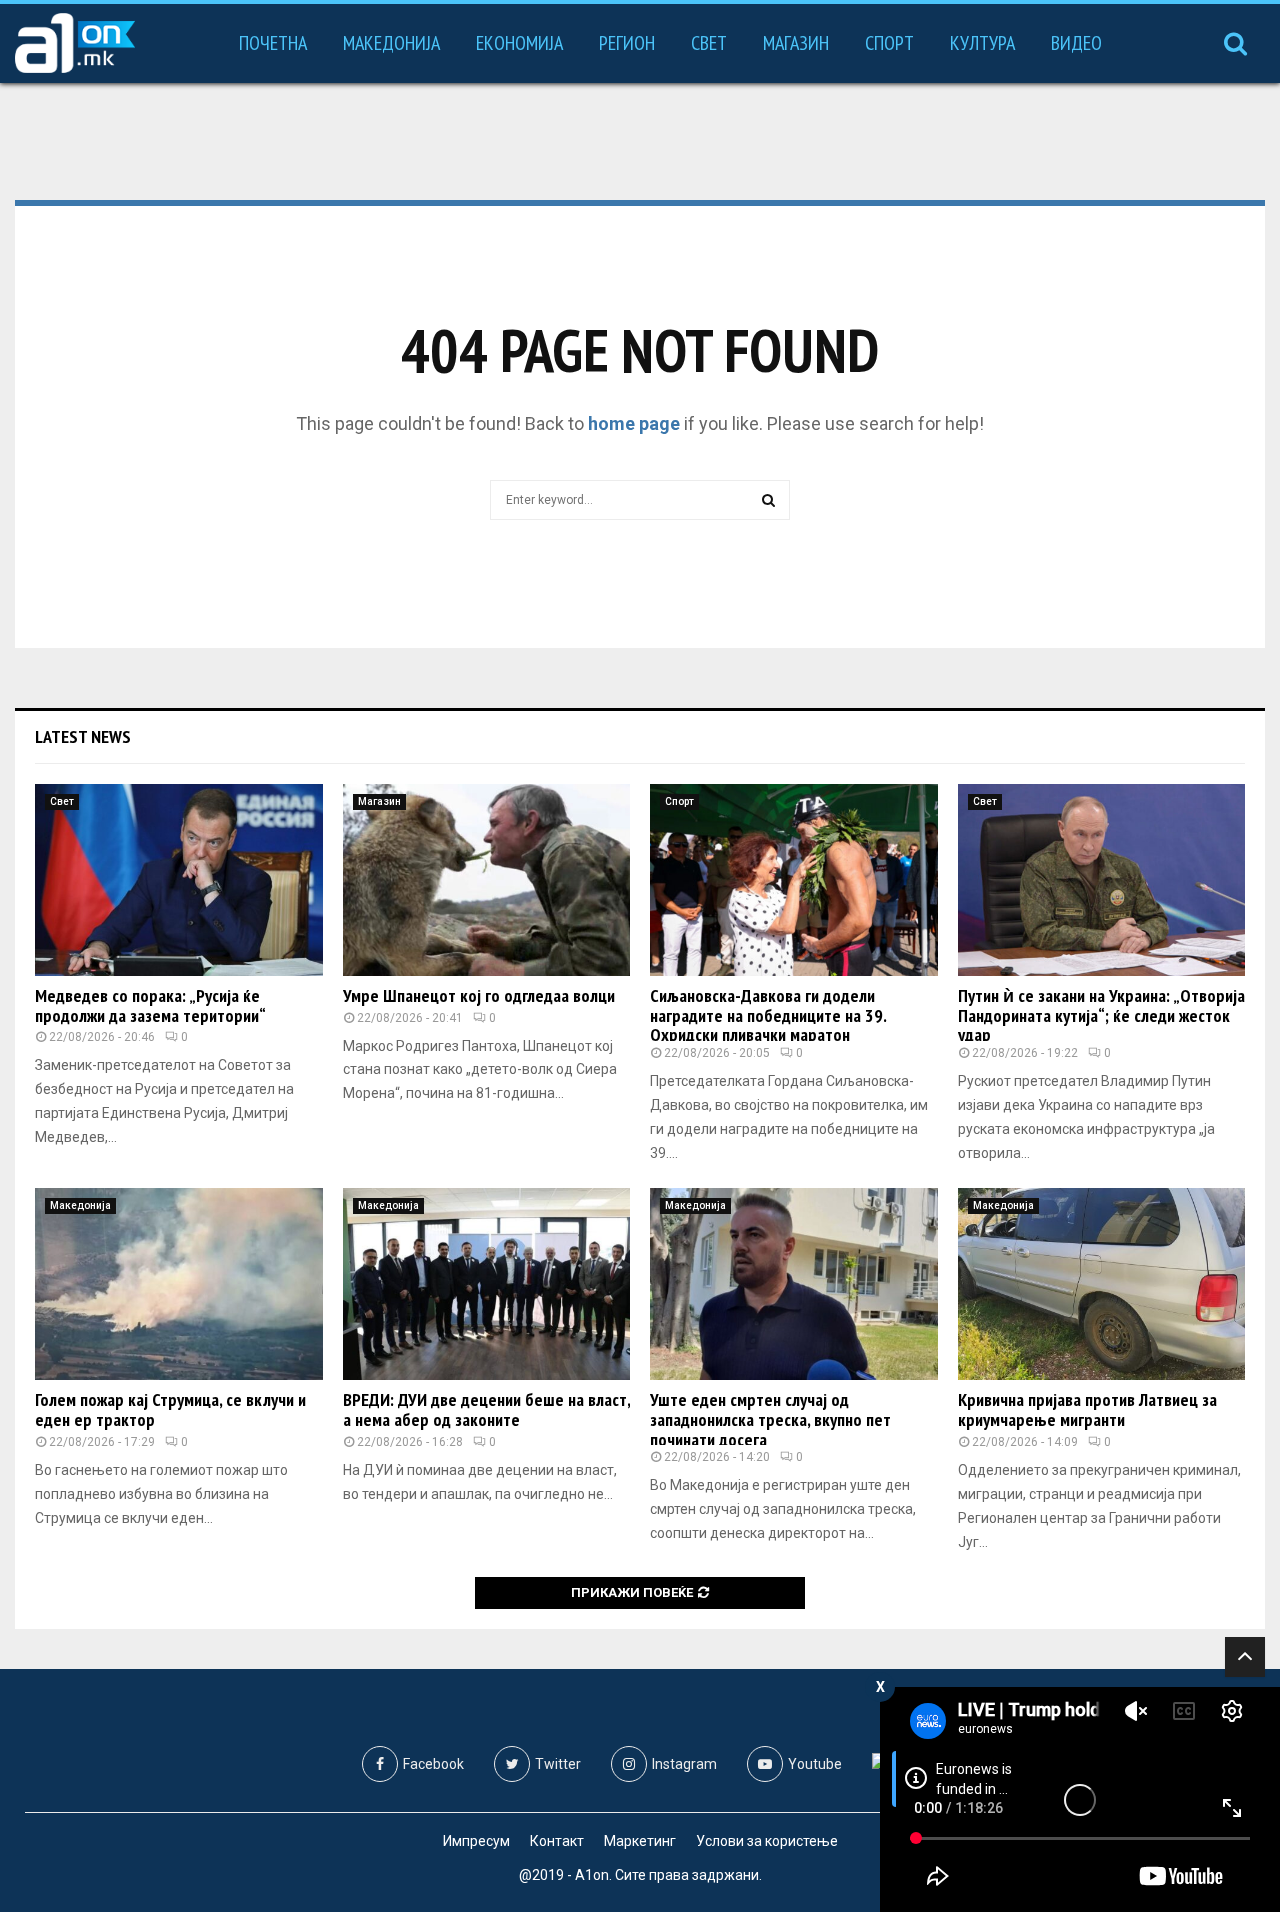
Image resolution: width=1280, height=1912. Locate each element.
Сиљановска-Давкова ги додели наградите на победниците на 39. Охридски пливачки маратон (768, 1015)
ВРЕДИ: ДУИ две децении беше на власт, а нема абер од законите (486, 1409)
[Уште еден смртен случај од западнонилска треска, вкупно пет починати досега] (794, 1284)
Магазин (796, 43)
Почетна (273, 43)
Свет (709, 43)
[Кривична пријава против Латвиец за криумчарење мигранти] (1102, 1284)
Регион (627, 43)
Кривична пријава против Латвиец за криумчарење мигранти (1087, 1409)
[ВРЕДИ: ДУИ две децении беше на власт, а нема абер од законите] (487, 1284)
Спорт (889, 43)
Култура (982, 43)
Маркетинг (640, 1841)
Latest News (83, 736)
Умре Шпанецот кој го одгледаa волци (479, 995)
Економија (519, 43)
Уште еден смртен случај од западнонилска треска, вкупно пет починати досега (770, 1419)
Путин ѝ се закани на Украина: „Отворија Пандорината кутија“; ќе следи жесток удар (1101, 1015)
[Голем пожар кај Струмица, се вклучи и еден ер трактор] (179, 1284)
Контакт (557, 1841)
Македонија (391, 43)
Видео (1076, 43)
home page (634, 423)
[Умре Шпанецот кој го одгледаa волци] (487, 880)
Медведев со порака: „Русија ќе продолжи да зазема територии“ (150, 1005)
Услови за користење (767, 1841)
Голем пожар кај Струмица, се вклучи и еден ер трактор (170, 1409)
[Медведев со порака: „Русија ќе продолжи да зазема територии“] (179, 880)
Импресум (476, 1841)
